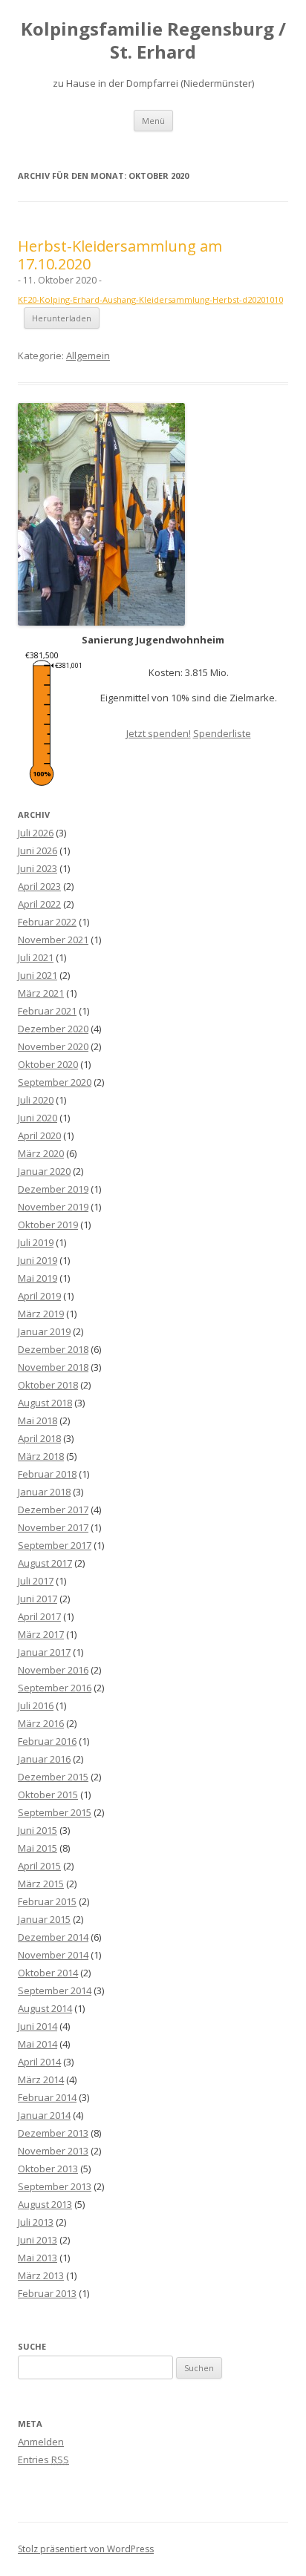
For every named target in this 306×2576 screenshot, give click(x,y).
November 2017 (53, 1527)
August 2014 (45, 2008)
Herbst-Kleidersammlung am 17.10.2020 (120, 255)
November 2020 (53, 1046)
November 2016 (53, 1670)
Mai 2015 (38, 1848)
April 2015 (39, 1866)
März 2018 (41, 1456)
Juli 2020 (36, 1100)
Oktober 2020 (48, 1064)
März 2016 (41, 1723)
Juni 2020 (38, 1118)
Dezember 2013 (53, 2133)
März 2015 (41, 1884)
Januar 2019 (44, 1331)
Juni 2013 (38, 2240)
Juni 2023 (38, 868)
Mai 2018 (38, 1420)
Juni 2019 (38, 1260)
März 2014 (41, 2080)
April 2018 (39, 1438)
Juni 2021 (38, 975)
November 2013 (53, 2151)
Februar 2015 (47, 1901)
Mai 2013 (38, 2258)
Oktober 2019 (48, 1225)
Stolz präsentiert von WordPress (86, 2549)
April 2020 (39, 1135)
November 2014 (53, 1955)
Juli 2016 (36, 1705)
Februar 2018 (47, 1474)
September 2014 (55, 1990)
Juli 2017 (36, 1581)
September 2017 (55, 1545)
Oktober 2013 (48, 2169)
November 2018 (53, 1367)
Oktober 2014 (48, 1973)
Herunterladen (62, 318)
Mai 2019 (38, 1278)
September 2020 (55, 1082)
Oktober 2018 (48, 1385)
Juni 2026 (38, 851)
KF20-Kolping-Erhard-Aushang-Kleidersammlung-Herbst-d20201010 (150, 299)
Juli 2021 (36, 957)
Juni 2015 (38, 1830)
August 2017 (45, 1563)
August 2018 (45, 1403)
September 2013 (55, 2186)
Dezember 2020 (53, 1029)
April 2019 (39, 1296)
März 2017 (41, 1634)
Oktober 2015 (48, 1795)
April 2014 (39, 2062)
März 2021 (41, 993)
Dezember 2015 (53, 1777)
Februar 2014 (47, 2097)
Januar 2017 (44, 1652)
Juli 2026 (36, 833)
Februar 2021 (47, 1011)
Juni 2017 (38, 1599)
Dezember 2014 (53, 1937)
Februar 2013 (47, 2293)
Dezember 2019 (53, 1189)
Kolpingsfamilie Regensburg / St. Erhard (153, 41)
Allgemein (88, 355)
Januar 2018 (44, 1492)
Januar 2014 (44, 2115)
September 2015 (55, 1812)
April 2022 (39, 904)
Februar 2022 (47, 922)
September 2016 (55, 1688)
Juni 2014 (38, 2026)
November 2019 (53, 1207)
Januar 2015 (44, 1919)
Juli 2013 (36, 2222)
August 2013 (45, 2204)
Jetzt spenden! (159, 733)
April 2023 (39, 886)
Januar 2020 (44, 1171)
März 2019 (41, 1314)
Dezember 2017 (53, 1510)
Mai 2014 (38, 2044)
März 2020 (41, 1153)
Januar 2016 (44, 1759)
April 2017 (39, 1616)
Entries (43, 2459)
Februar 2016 (47, 1741)
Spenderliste (222, 733)
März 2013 (41, 2275)
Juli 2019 (36, 1242)
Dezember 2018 (53, 1349)
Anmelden (41, 2442)
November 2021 (53, 940)
